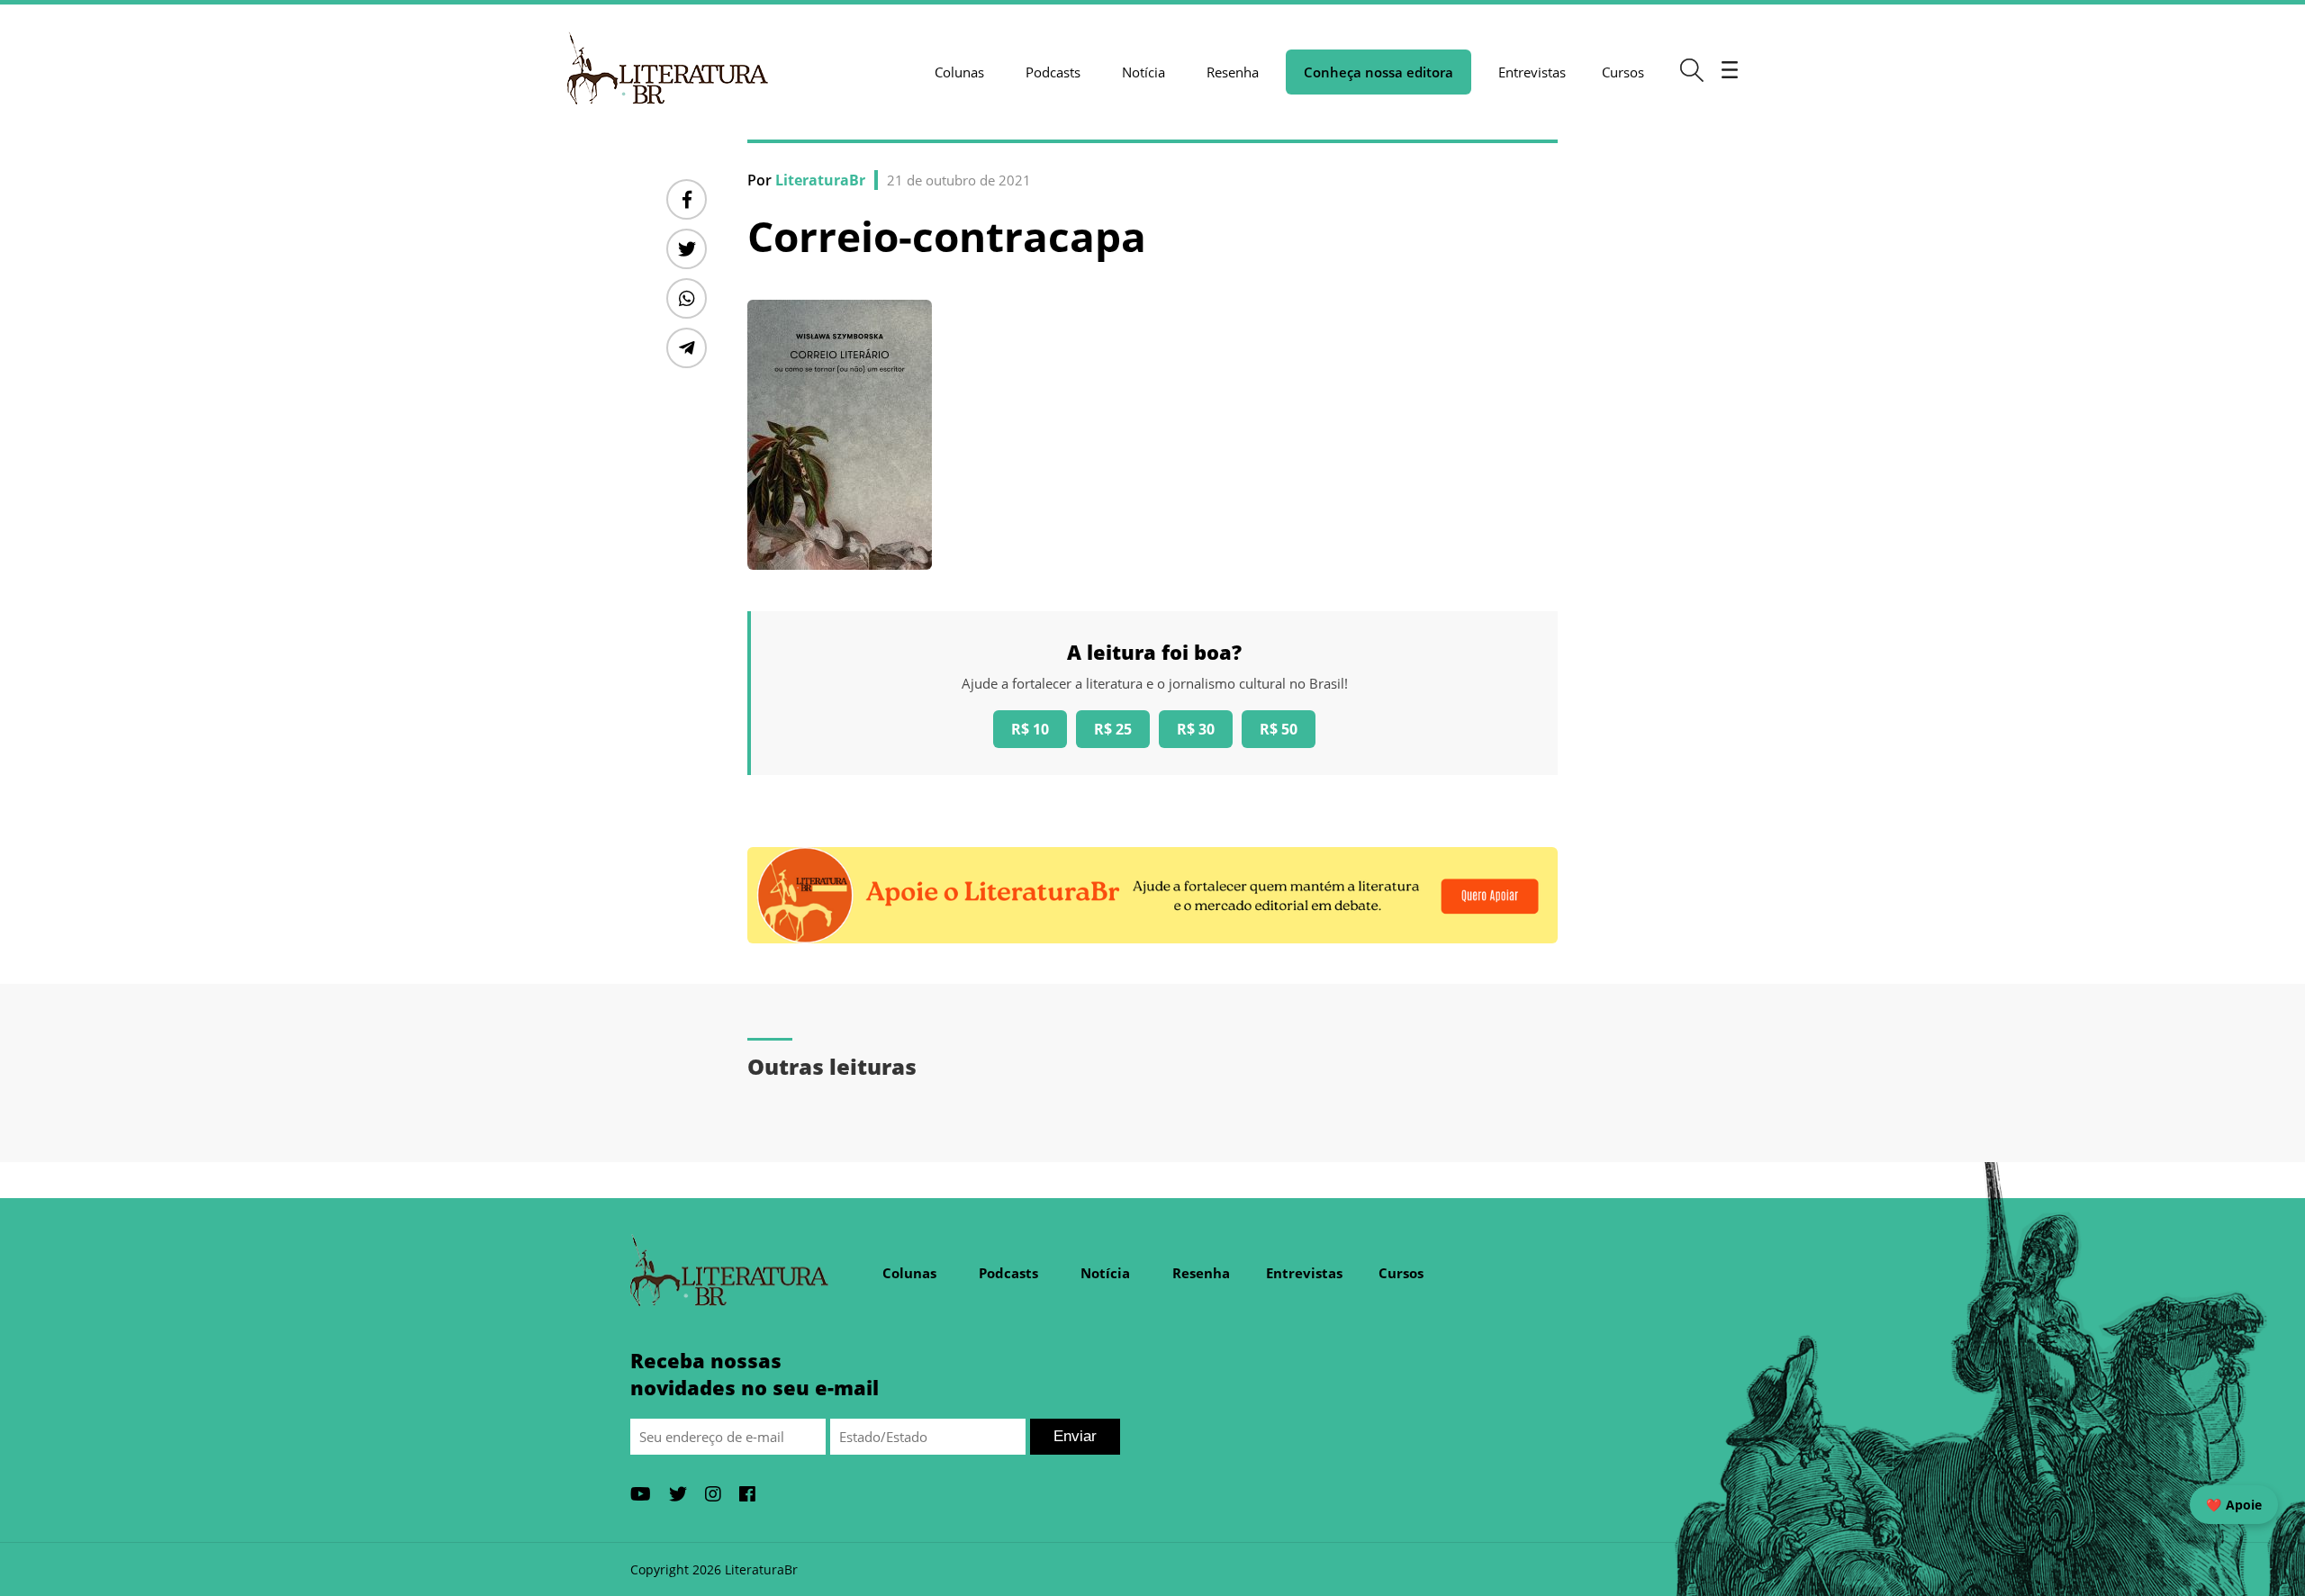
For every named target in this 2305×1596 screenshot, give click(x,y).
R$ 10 (1030, 729)
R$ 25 (1113, 729)
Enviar (1075, 1436)
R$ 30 (1196, 729)
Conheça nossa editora (1378, 72)
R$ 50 (1279, 729)
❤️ (2234, 1505)
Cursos (1623, 72)
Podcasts (1053, 72)
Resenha (1233, 72)
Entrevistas (1532, 72)
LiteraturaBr (820, 180)
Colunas (959, 72)
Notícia (1143, 72)
